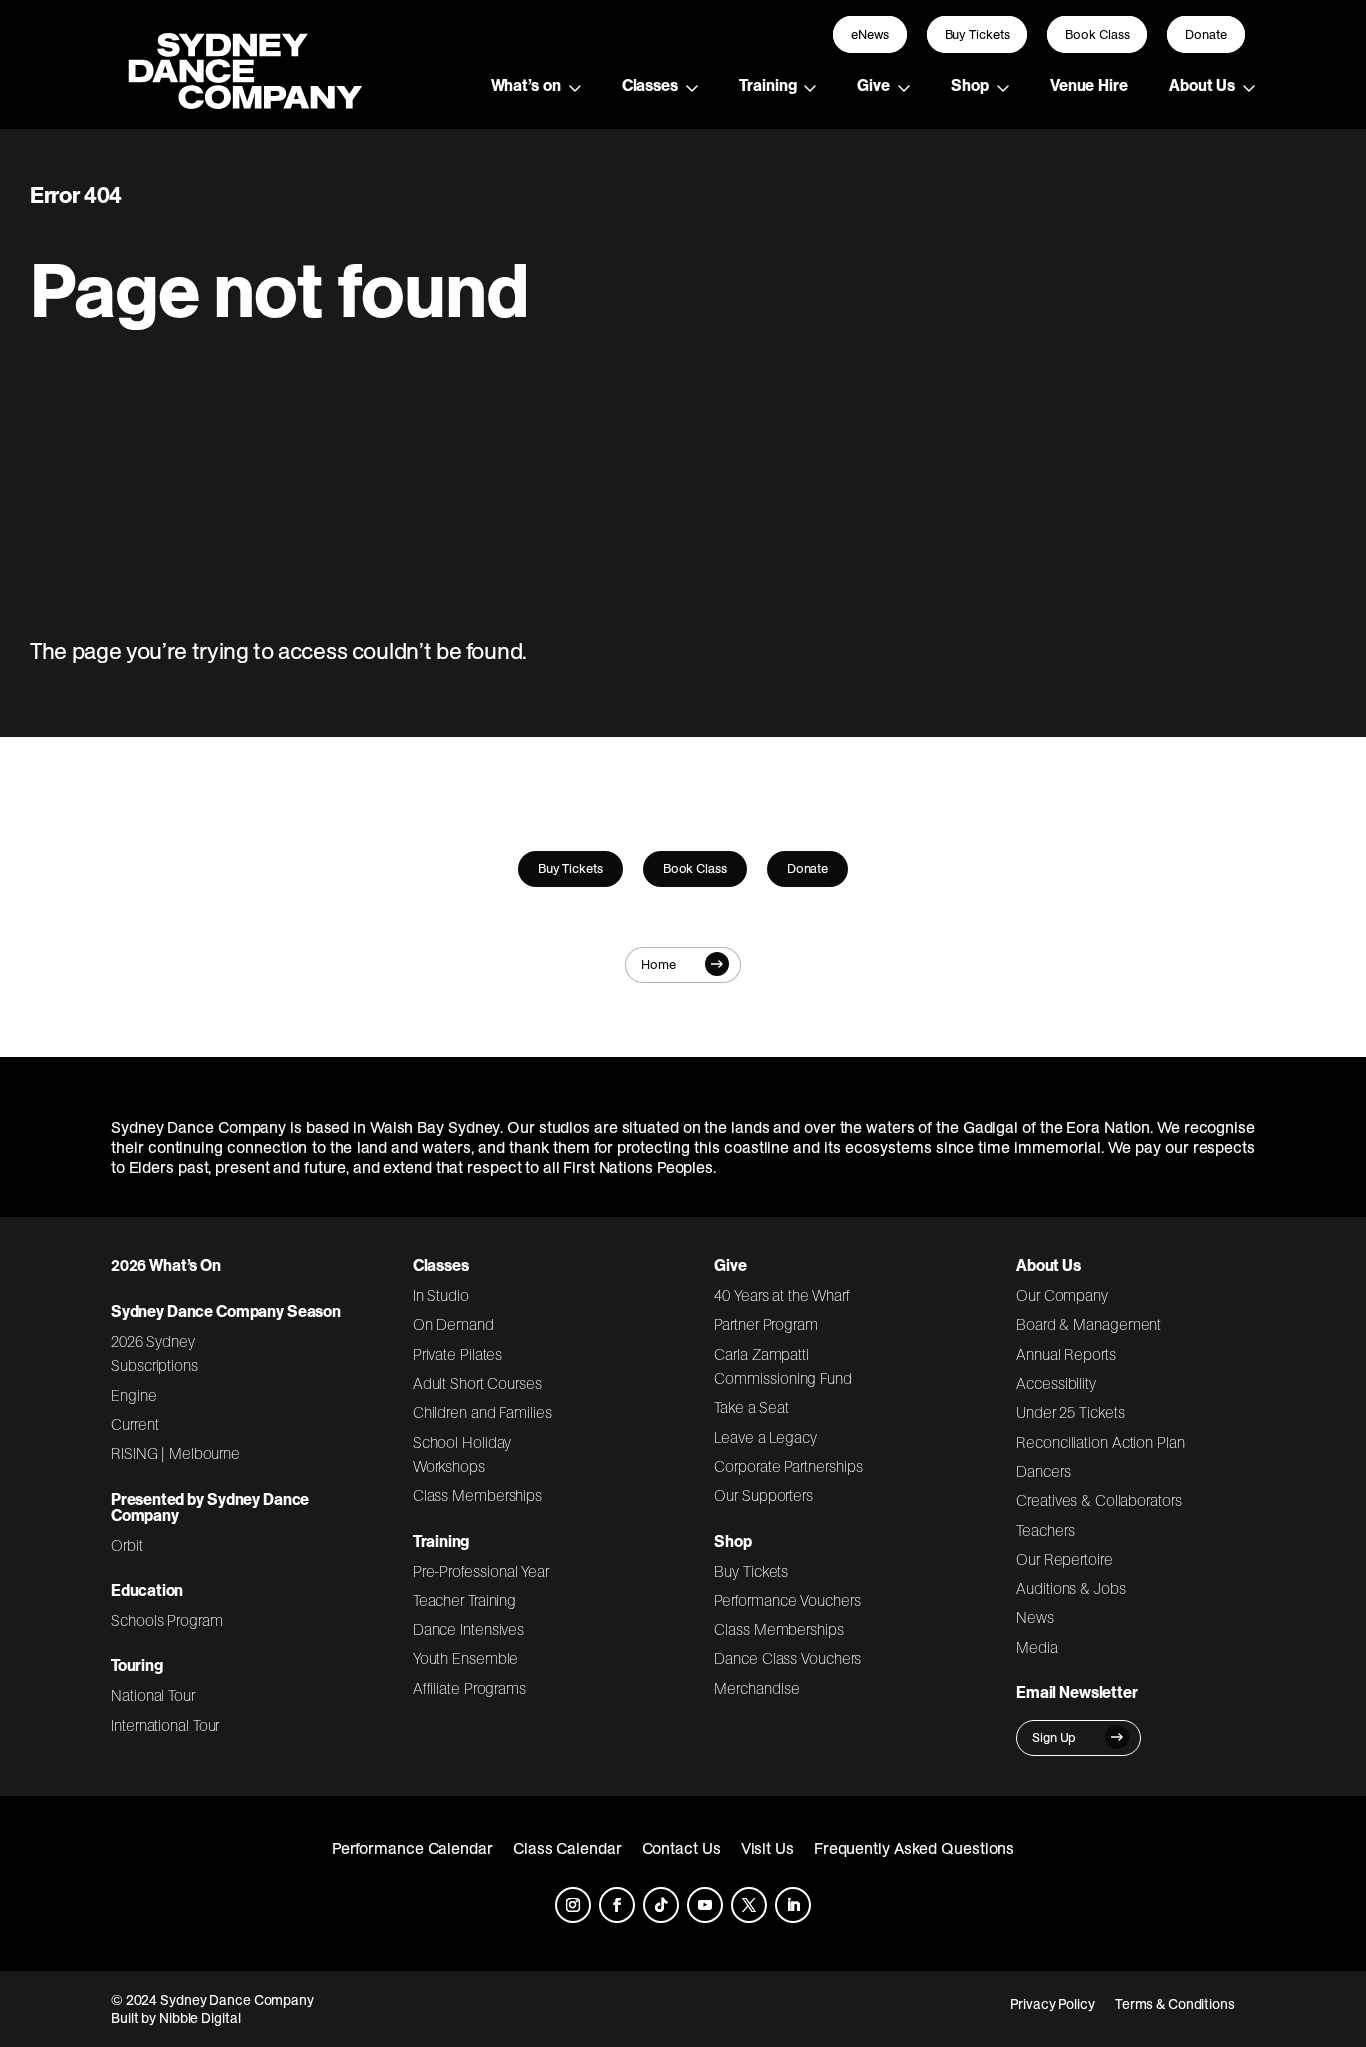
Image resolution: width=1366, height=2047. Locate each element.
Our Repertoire (1064, 1559)
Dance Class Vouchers (787, 1658)
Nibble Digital (200, 2018)
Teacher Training (465, 1600)
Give (873, 85)
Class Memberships (477, 1495)
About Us (1202, 85)
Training (767, 85)
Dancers (1043, 1471)
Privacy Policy (1052, 2004)
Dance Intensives (469, 1629)
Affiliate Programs (469, 1688)
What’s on (526, 85)
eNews (870, 34)
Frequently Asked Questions (914, 1848)
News (1035, 1617)
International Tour (165, 1725)
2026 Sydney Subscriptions (154, 1353)
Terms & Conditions (1175, 2004)
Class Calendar (567, 1848)
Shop (970, 85)
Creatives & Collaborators (1099, 1500)
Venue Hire (1089, 85)
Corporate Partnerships (788, 1466)
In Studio (441, 1295)
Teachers (1045, 1530)
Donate (1206, 34)
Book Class (1097, 34)
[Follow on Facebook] (617, 1905)
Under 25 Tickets (1070, 1412)
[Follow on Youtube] (705, 1905)
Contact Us (681, 1848)
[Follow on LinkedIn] (793, 1905)
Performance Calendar (412, 1848)
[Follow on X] (749, 1905)
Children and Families (482, 1412)
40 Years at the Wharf (782, 1295)
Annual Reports (1066, 1354)
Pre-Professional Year (481, 1571)
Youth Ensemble (466, 1658)
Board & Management (1088, 1324)
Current (134, 1424)
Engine (134, 1395)
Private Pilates (458, 1354)
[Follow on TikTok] (661, 1905)
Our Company (1062, 1295)
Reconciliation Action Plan (1100, 1442)
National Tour (153, 1695)
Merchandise (756, 1688)
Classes (650, 85)
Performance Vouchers (787, 1600)
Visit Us (767, 1848)
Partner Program (766, 1324)
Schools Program (167, 1620)
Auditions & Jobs (1070, 1588)
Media (1037, 1647)
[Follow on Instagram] (573, 1905)
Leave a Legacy (765, 1437)
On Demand (453, 1324)
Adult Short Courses (477, 1383)
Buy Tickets (977, 34)
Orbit (127, 1545)
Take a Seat (751, 1407)
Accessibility (1056, 1383)
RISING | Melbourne (175, 1453)
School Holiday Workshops (462, 1454)
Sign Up (1054, 1737)
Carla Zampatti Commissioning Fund (782, 1366)
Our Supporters (763, 1495)
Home (658, 964)
